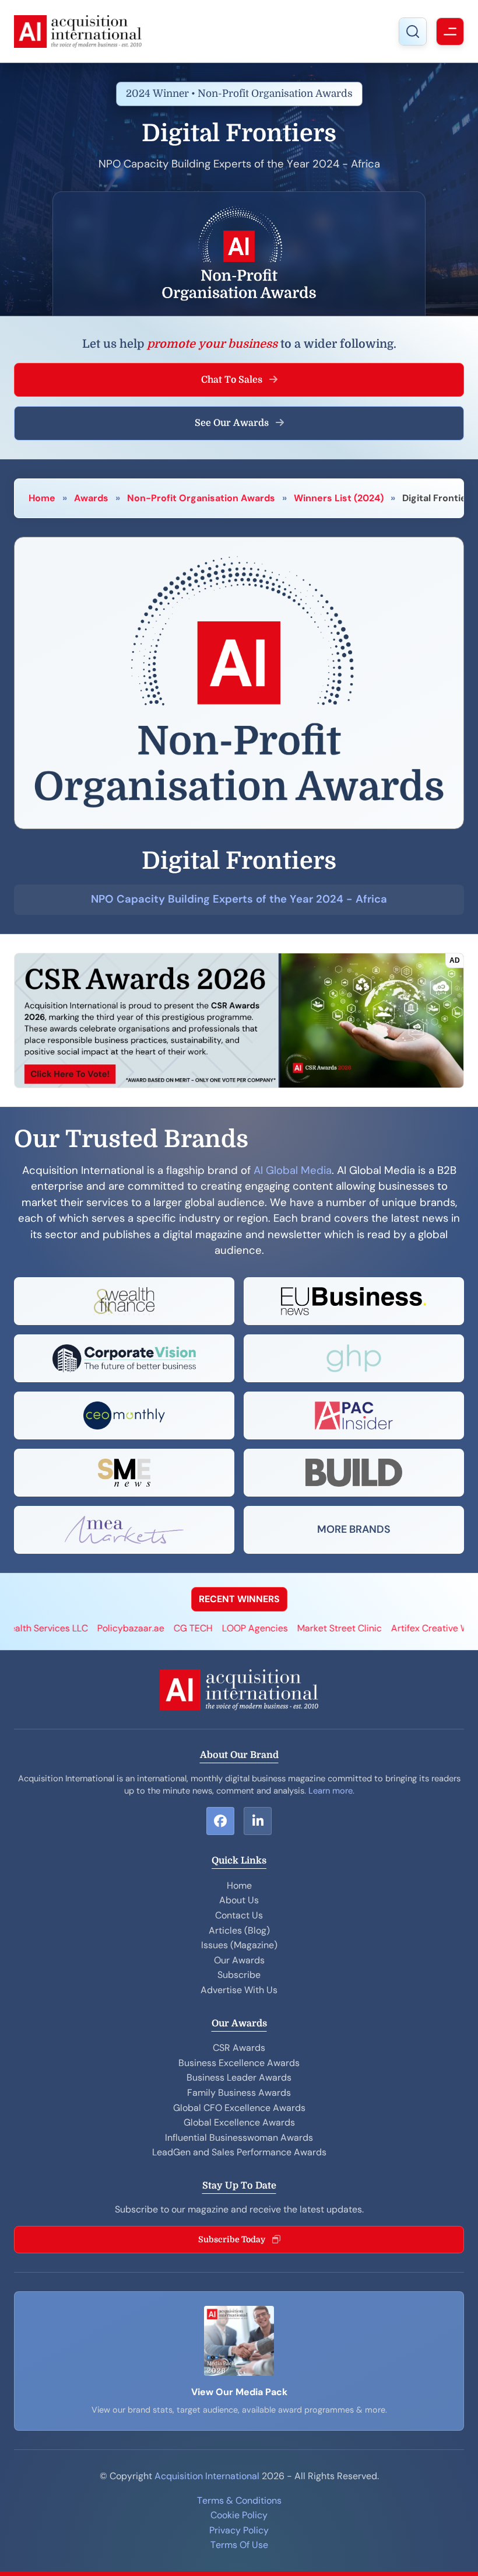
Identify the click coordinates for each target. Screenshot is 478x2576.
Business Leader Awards (239, 2077)
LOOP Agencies (203, 1628)
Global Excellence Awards (239, 2122)
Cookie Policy (239, 2515)
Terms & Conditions (239, 2500)
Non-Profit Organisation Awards (201, 498)
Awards (91, 498)
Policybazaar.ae (79, 1628)
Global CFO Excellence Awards (239, 2108)
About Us (239, 1900)
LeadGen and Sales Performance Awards (239, 2152)
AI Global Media (293, 1170)
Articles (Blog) (239, 1930)
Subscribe (239, 1975)
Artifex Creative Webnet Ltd (399, 1628)
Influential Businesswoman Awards (239, 2138)
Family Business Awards (239, 2093)
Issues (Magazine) (239, 1945)
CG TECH (141, 1628)
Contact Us (239, 1915)
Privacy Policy (239, 2530)
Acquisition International (207, 2476)
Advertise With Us (239, 1990)
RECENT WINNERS (239, 1599)
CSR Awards (239, 2048)
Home (42, 498)
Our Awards (239, 1960)
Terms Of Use (239, 2545)
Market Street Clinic (288, 1628)
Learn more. (331, 1791)
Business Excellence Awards (239, 2063)
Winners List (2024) (339, 498)
